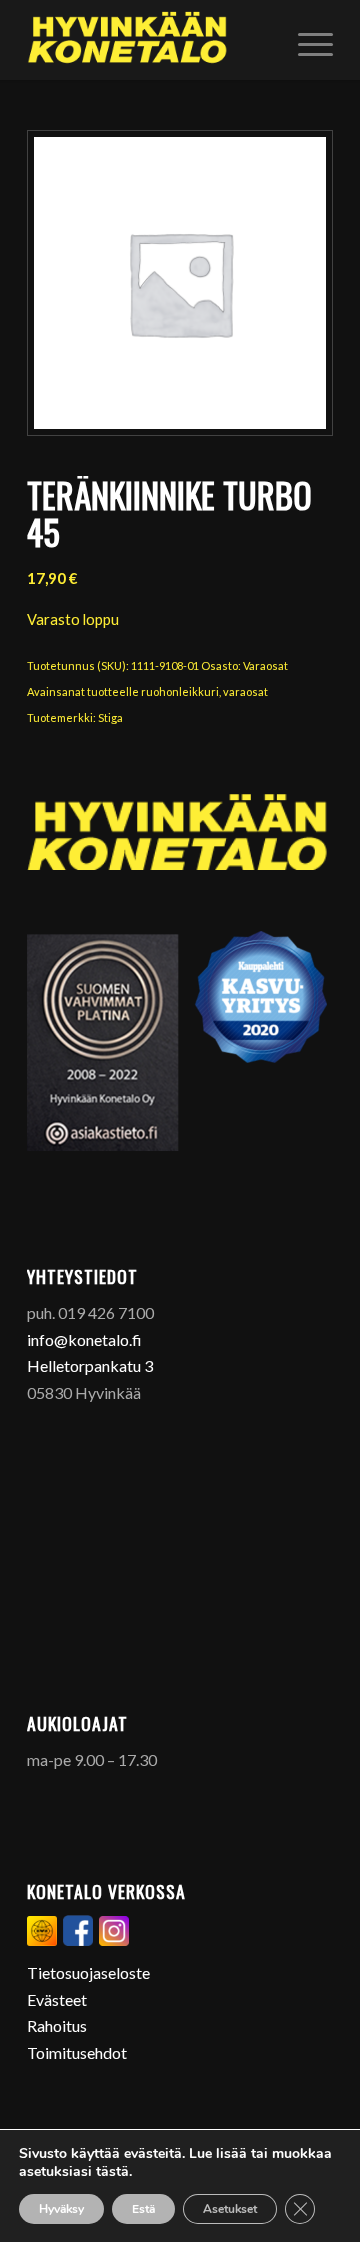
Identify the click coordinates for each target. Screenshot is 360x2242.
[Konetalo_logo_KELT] (149, 40)
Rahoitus (57, 2025)
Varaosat (265, 665)
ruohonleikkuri (180, 691)
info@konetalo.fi (84, 1339)
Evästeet (57, 1999)
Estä (143, 2209)
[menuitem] (305, 40)
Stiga (110, 717)
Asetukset (230, 2209)
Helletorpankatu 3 (90, 1365)
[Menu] (305, 40)
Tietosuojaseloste (88, 1972)
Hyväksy (61, 2209)
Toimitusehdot (77, 2052)
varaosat (245, 691)
